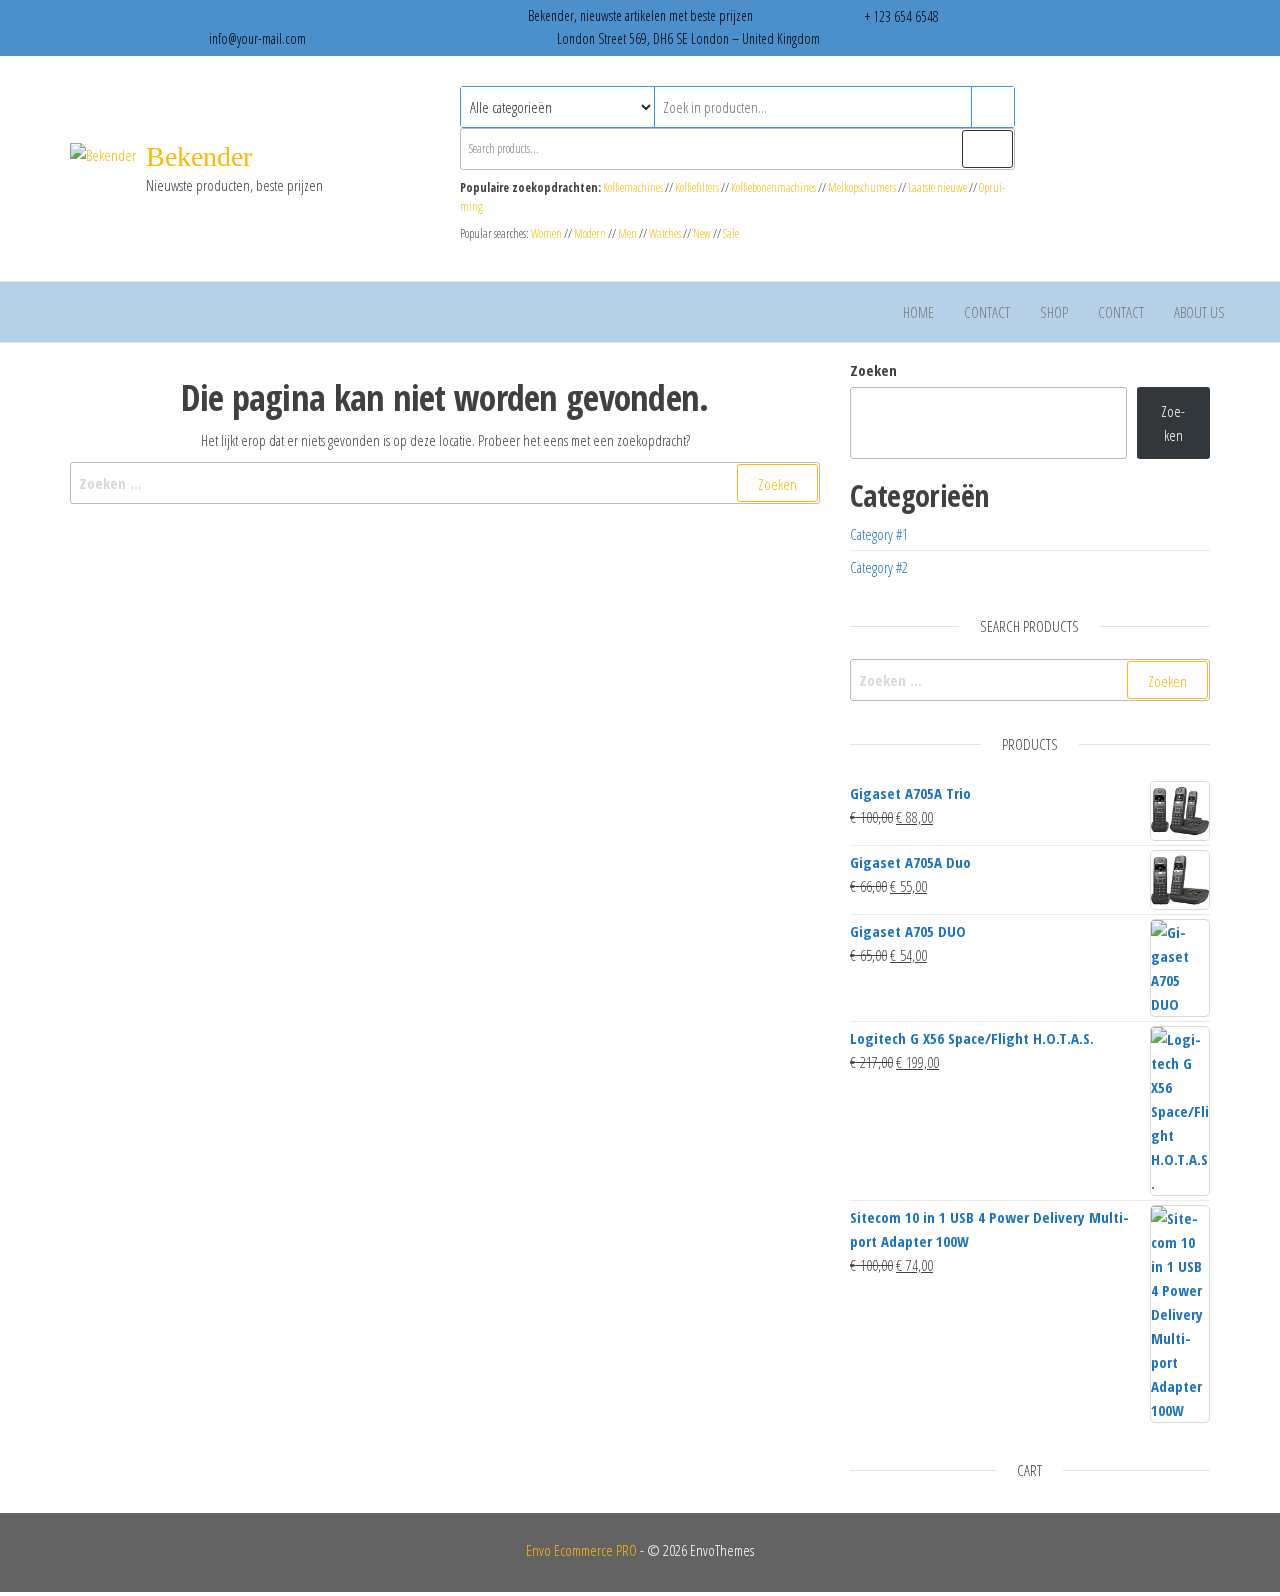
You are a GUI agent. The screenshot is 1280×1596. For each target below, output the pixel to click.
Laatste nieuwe (937, 187)
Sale (731, 233)
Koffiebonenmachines (773, 187)
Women (547, 233)
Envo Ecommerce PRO (581, 1550)
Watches (665, 233)
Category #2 (879, 567)
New (702, 233)
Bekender (199, 156)
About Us (1199, 312)
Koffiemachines (634, 187)
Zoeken (873, 370)
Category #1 (879, 534)
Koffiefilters (697, 187)
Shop (1054, 312)
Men (627, 233)
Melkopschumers (862, 187)
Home (918, 312)
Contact (987, 312)
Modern (590, 233)
